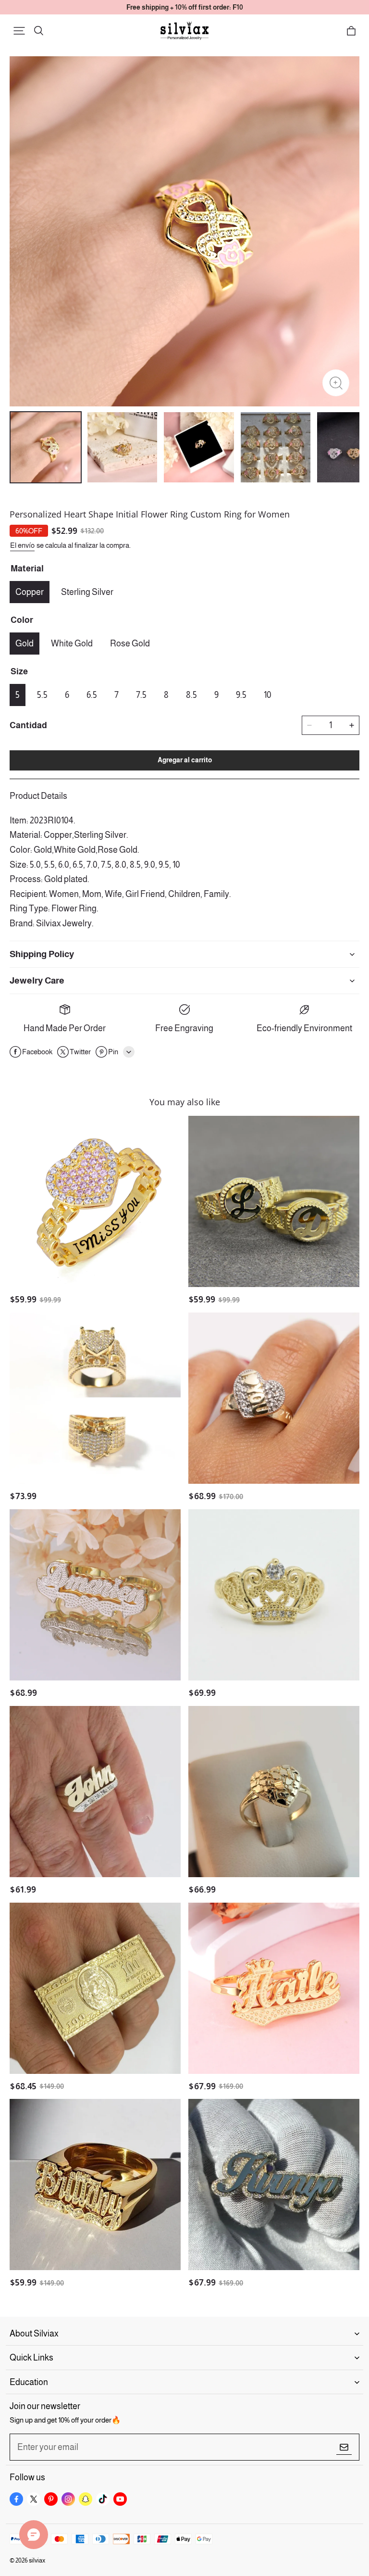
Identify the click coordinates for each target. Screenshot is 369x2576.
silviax (37, 2560)
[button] (19, 31)
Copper (30, 592)
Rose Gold (130, 644)
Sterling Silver (87, 592)
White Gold (72, 644)
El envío (22, 545)
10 (268, 695)
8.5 (191, 695)
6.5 (92, 695)
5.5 (42, 695)
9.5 (241, 695)
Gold (25, 644)
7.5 (141, 695)
